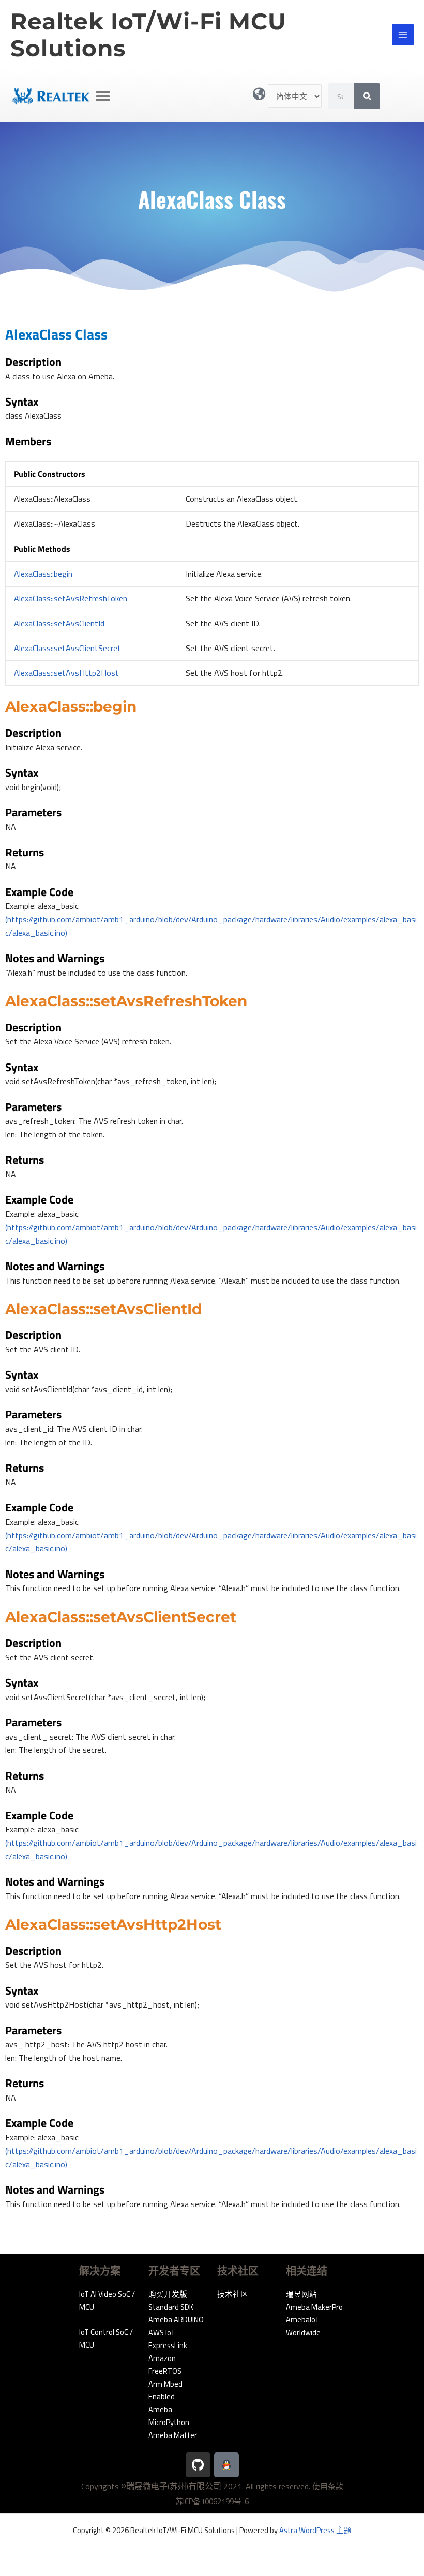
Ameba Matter (173, 2435)
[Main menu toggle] (403, 35)
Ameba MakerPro (314, 2307)
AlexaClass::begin (43, 574)
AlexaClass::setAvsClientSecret (67, 648)
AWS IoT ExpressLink (168, 2339)
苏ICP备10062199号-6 (212, 2501)
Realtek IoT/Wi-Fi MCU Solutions (148, 35)
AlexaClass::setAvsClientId (59, 623)
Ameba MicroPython (169, 2416)
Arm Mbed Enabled (165, 2390)
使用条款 (328, 2486)
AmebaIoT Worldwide (303, 2326)
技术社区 (233, 2294)
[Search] (367, 96)
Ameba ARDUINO (176, 2319)
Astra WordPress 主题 (315, 2530)
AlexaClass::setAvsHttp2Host (66, 673)
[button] (103, 96)
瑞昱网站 (301, 2294)
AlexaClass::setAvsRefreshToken (71, 598)
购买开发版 (168, 2294)
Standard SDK (171, 2307)
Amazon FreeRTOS (165, 2365)
